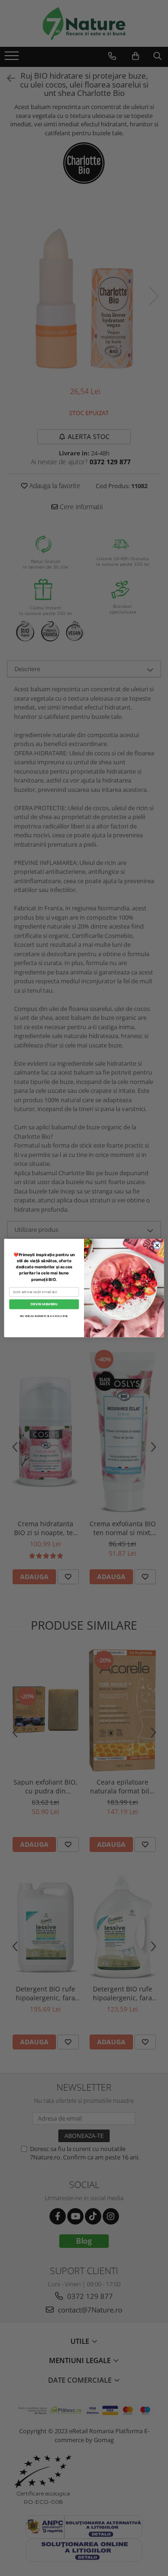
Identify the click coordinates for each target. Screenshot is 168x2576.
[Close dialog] (157, 1245)
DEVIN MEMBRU (44, 1304)
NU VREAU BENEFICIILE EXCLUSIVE (44, 1316)
